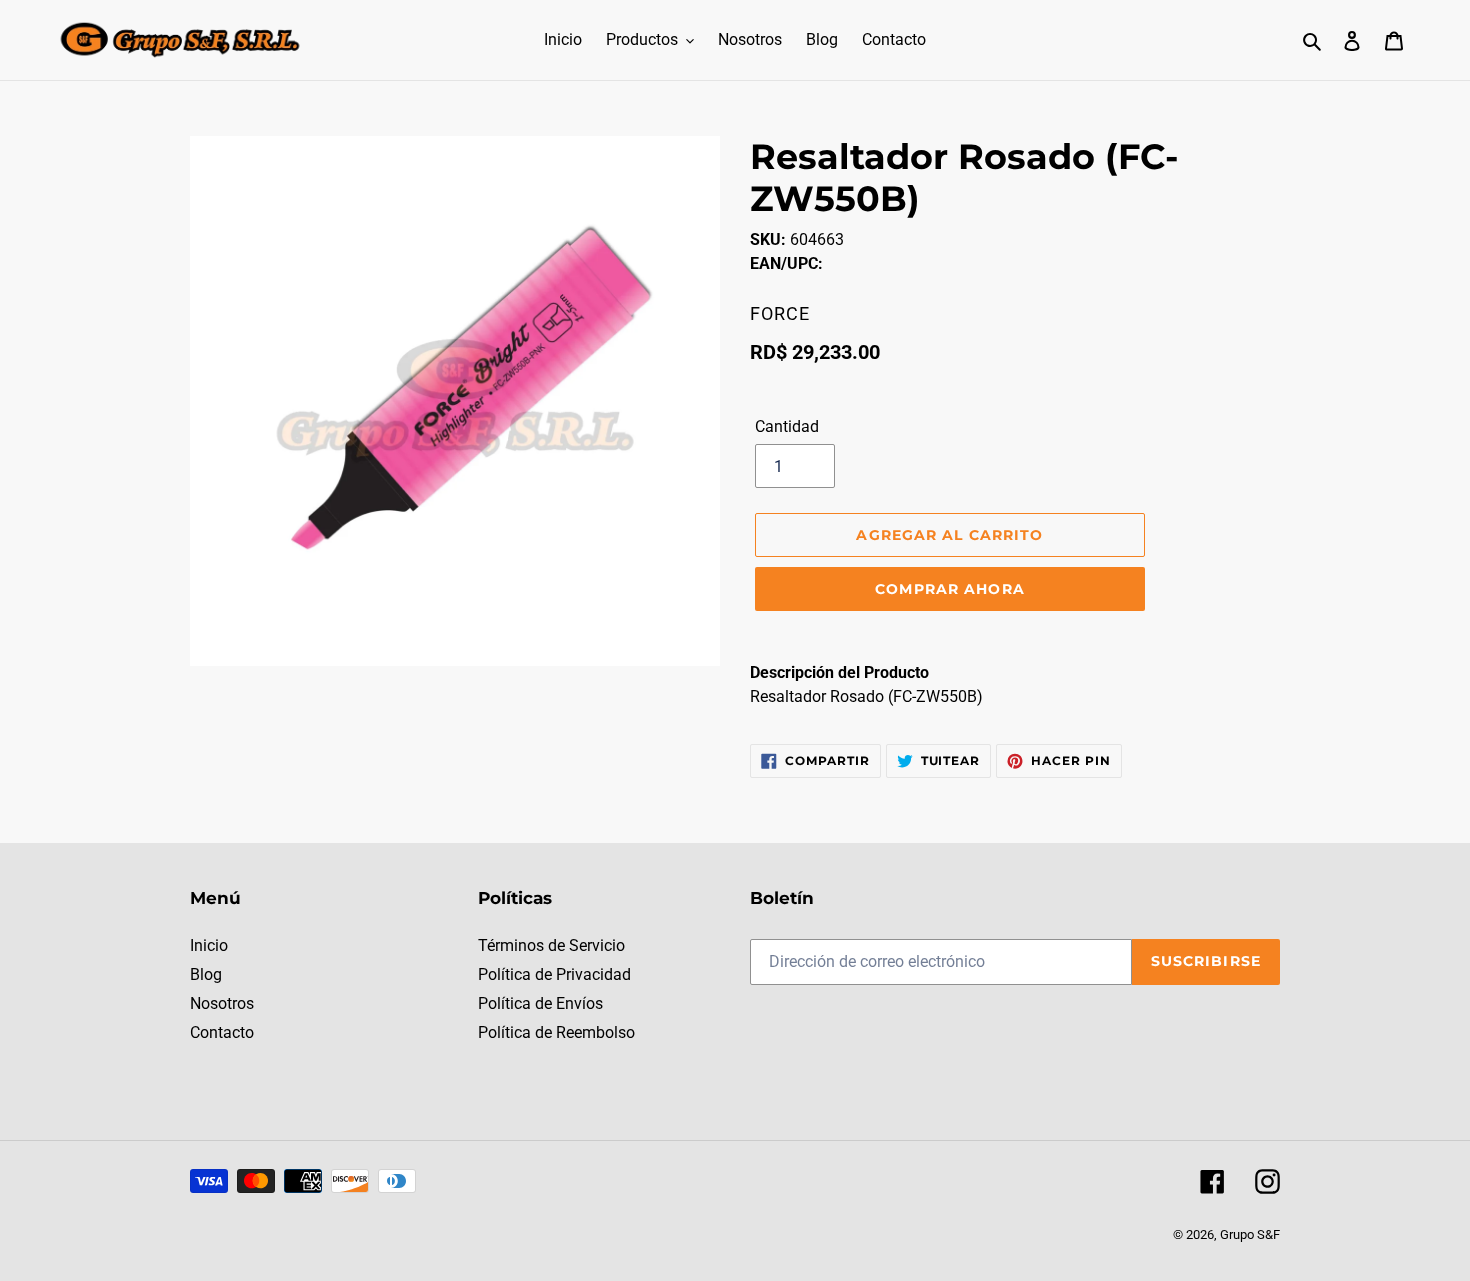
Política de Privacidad (554, 974)
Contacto (222, 1032)
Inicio (209, 945)
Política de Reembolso (556, 1032)
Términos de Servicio (551, 945)
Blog (206, 974)
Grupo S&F (1250, 1234)
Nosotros (222, 1003)
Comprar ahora (950, 589)
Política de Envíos (540, 1003)
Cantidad (787, 426)
